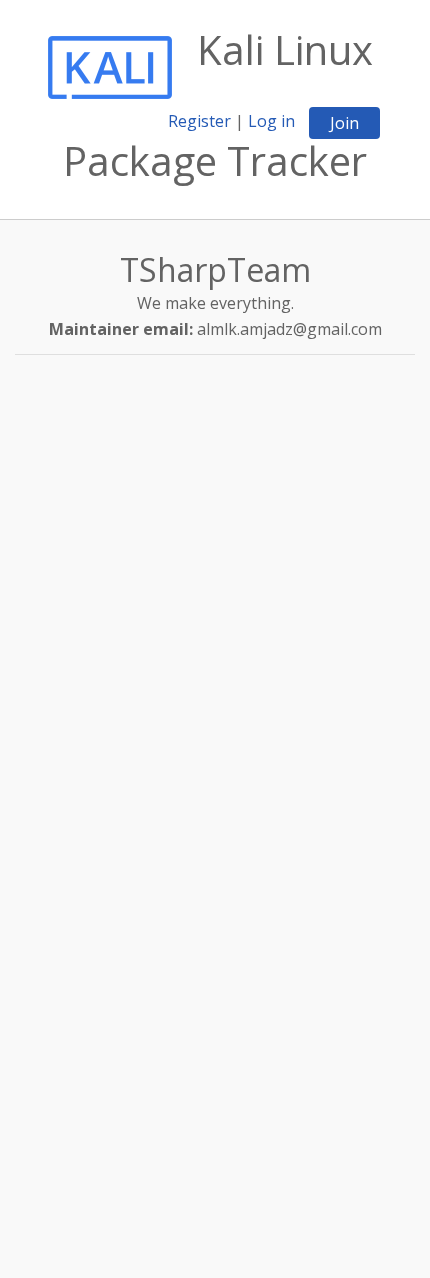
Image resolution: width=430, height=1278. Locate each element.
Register (199, 121)
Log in (271, 121)
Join (344, 123)
